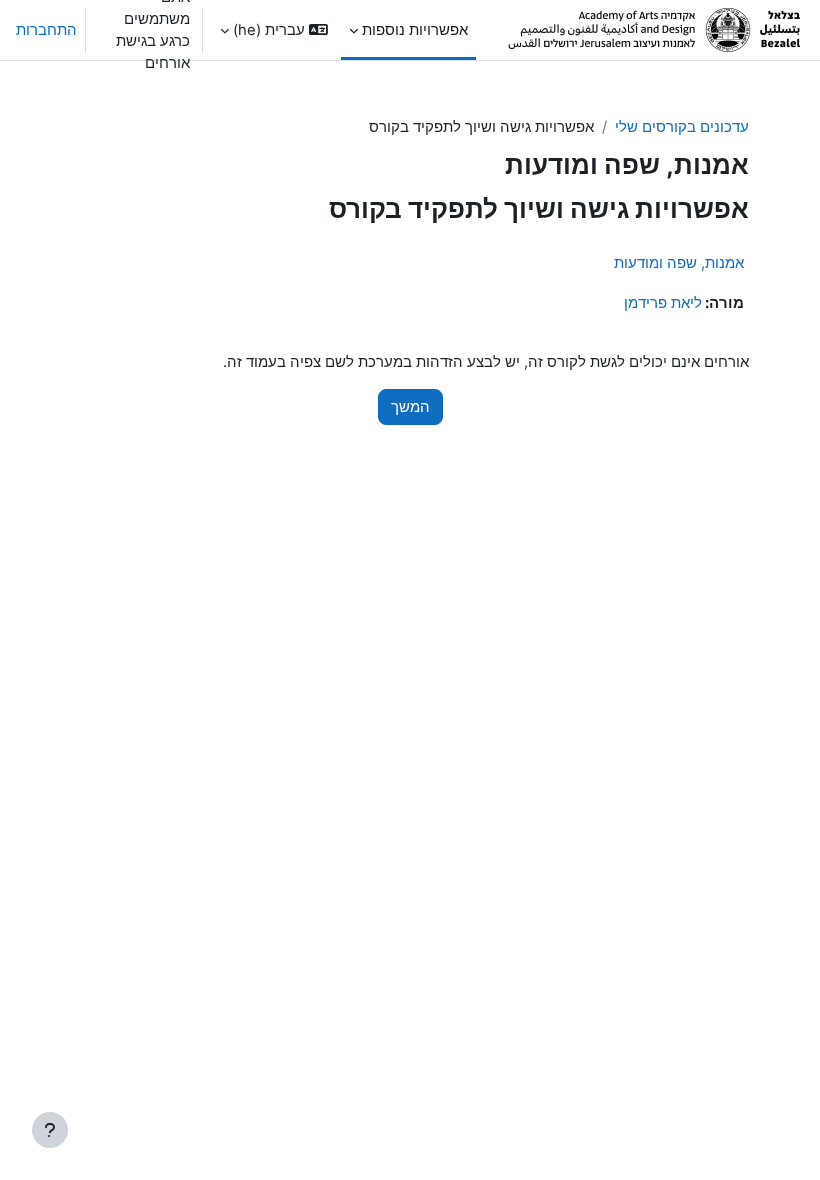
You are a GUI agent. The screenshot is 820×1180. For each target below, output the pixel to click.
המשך (410, 407)
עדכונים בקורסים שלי (682, 127)
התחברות (46, 30)
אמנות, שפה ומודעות (679, 262)
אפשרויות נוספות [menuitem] (415, 30)
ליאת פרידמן (663, 303)
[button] (274, 30)
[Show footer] (50, 1130)
